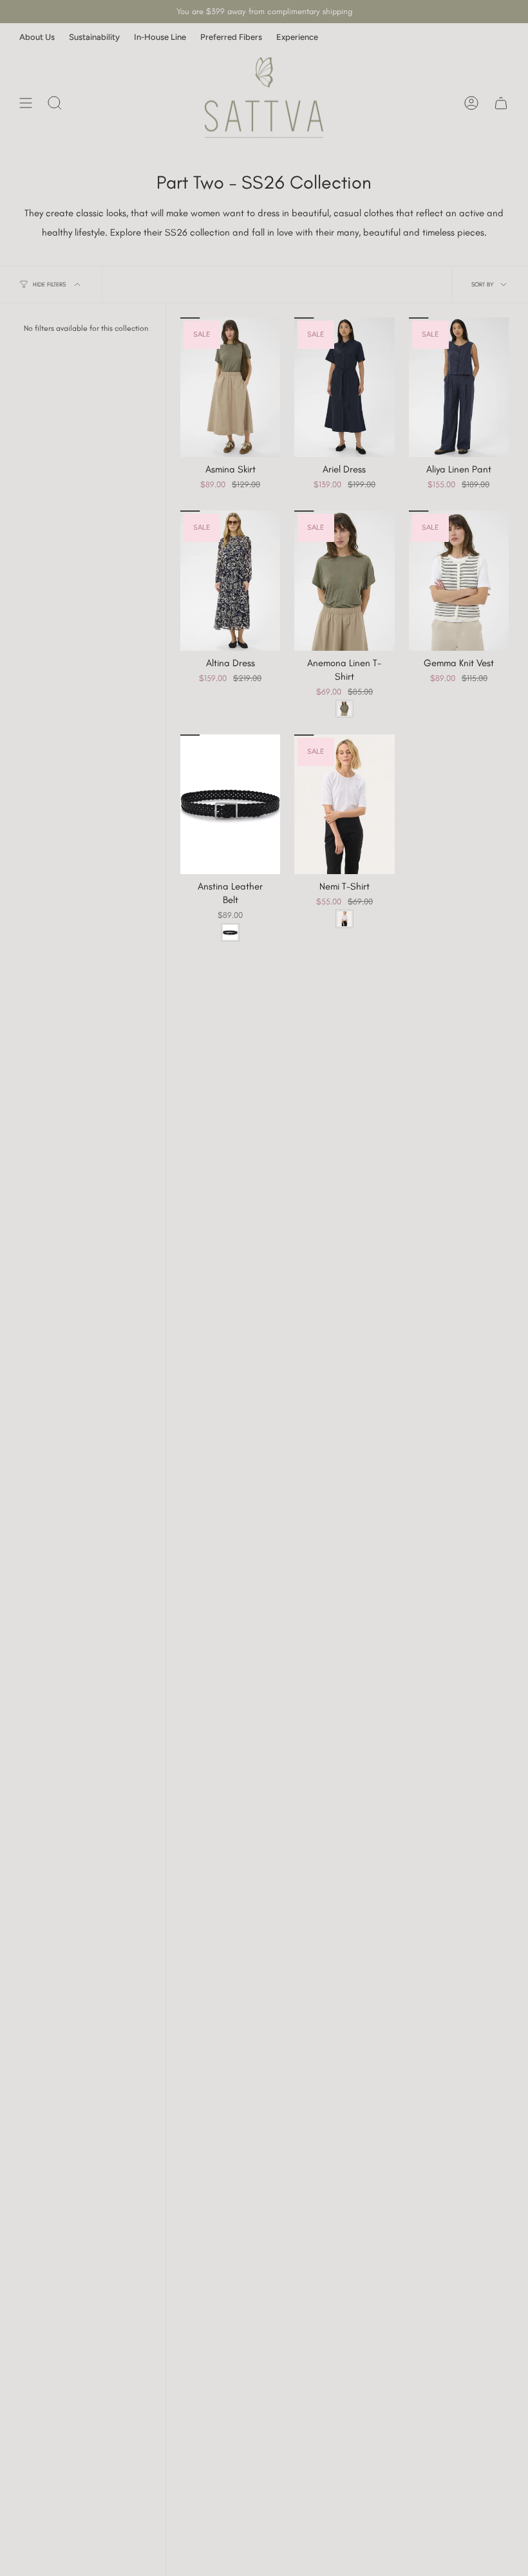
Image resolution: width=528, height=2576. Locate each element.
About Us (37, 37)
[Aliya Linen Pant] (459, 387)
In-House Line (160, 37)
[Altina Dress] (230, 580)
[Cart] (501, 103)
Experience (297, 37)
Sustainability (94, 37)
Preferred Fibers (231, 37)
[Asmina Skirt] (230, 387)
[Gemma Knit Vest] (459, 580)
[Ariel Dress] (344, 387)
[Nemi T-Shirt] (344, 804)
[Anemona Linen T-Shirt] (344, 580)
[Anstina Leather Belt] (230, 804)
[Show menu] (26, 103)
